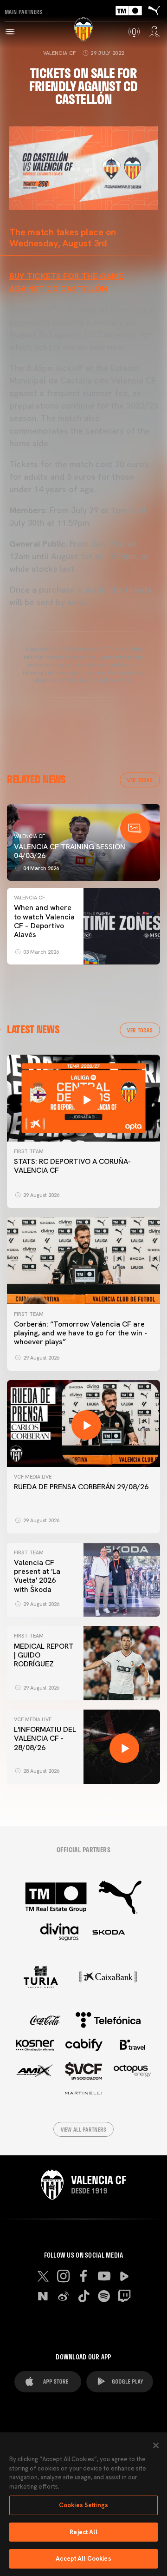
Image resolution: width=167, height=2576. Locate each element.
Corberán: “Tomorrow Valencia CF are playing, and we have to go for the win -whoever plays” (80, 1333)
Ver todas (140, 780)
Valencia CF (60, 53)
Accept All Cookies (83, 2559)
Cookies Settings (83, 2505)
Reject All (83, 2532)
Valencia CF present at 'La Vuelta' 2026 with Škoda (37, 1576)
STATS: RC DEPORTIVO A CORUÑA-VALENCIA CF (72, 1166)
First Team (29, 1151)
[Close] (156, 2445)
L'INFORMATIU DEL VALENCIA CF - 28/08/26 (45, 1738)
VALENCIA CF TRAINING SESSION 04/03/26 (70, 851)
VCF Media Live (33, 1477)
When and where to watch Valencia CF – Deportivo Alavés (44, 921)
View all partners (84, 2129)
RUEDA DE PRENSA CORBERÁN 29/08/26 (81, 1487)
